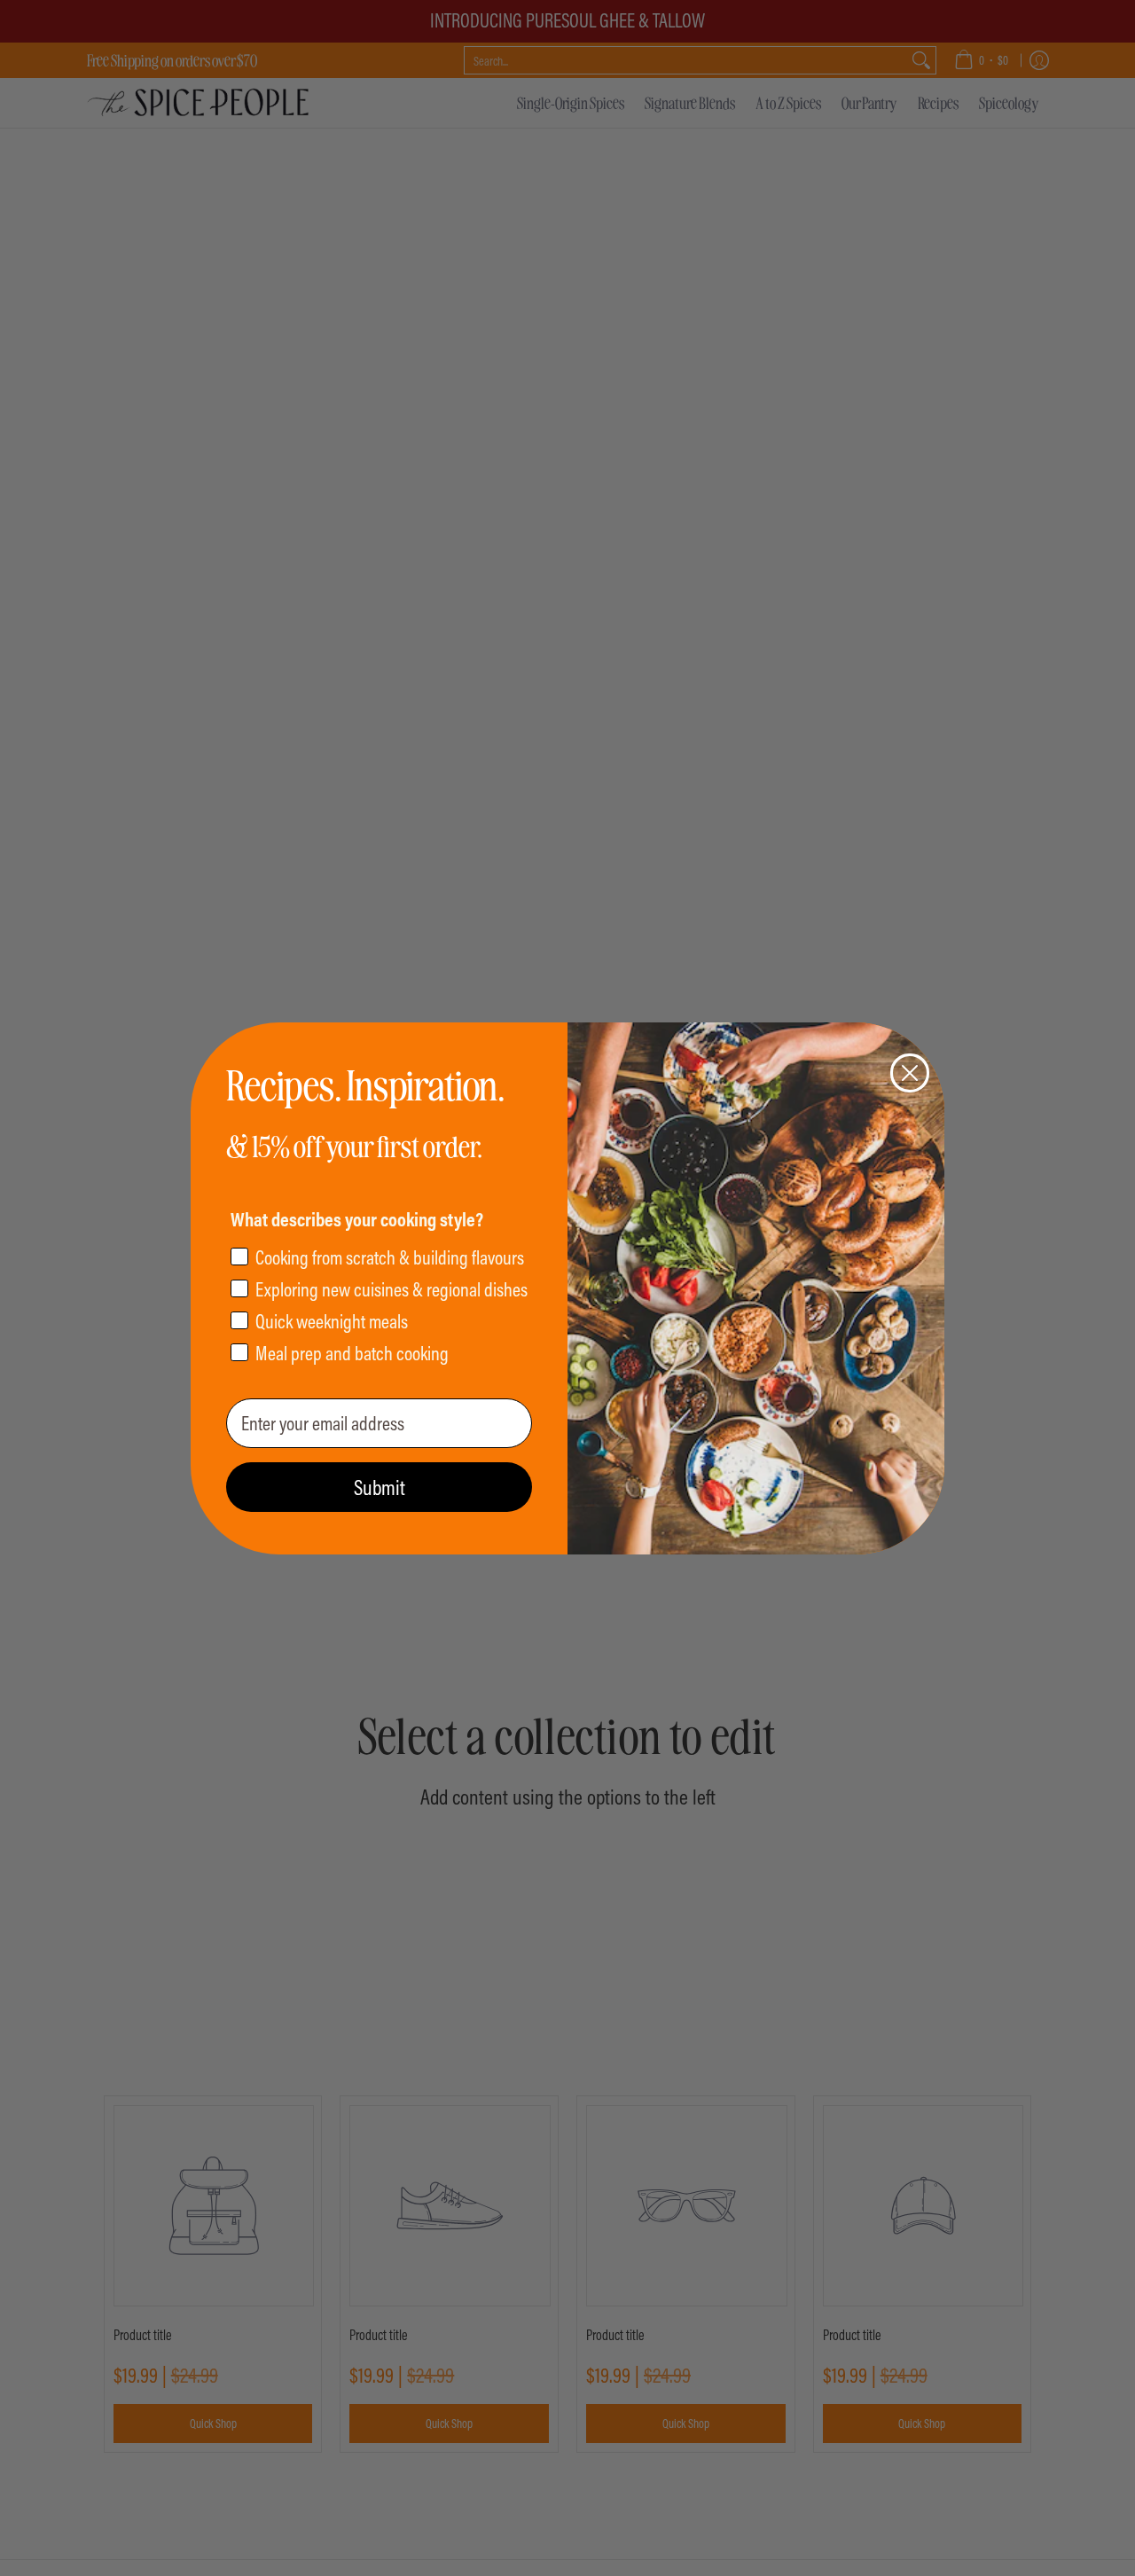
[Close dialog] (910, 1073)
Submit (380, 1487)
